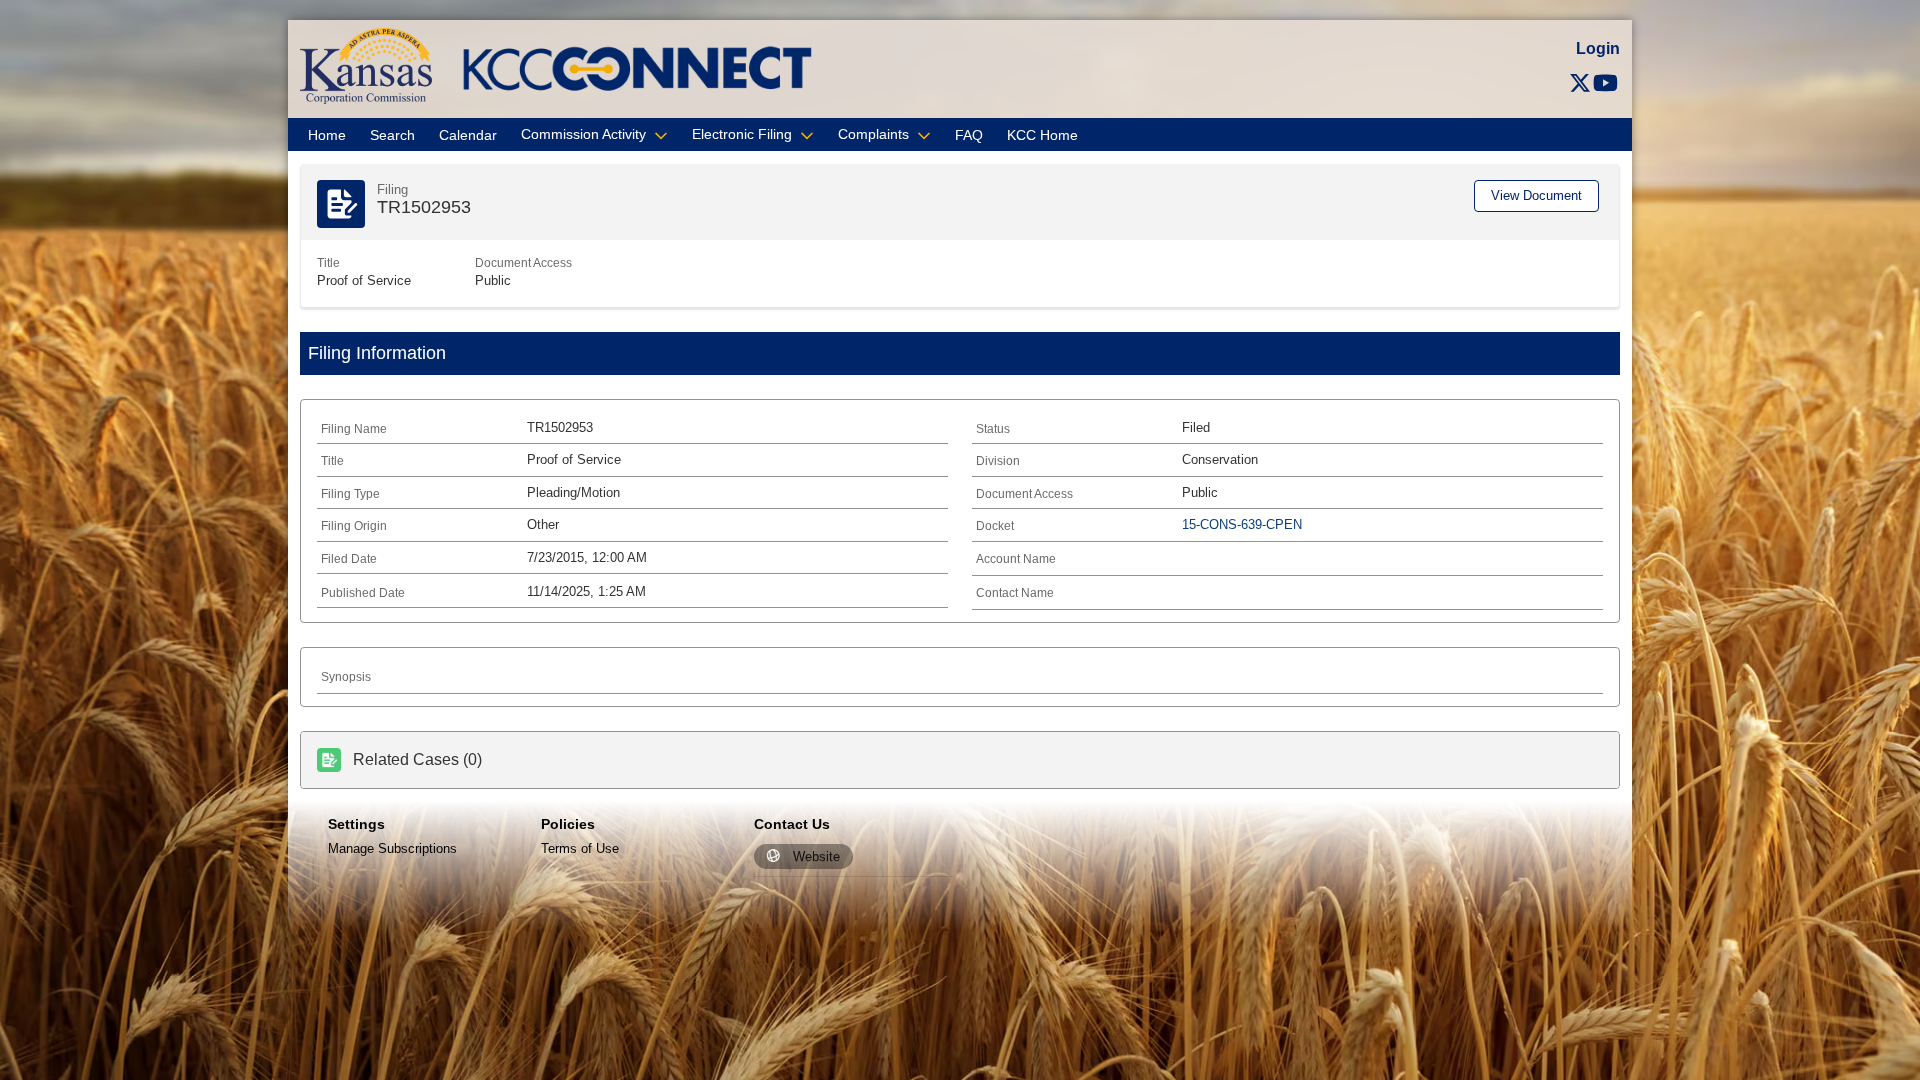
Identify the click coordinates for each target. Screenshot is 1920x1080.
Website (816, 856)
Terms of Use (580, 848)
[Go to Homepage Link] (366, 64)
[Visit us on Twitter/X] (1580, 83)
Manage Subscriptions (392, 848)
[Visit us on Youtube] (1605, 83)
